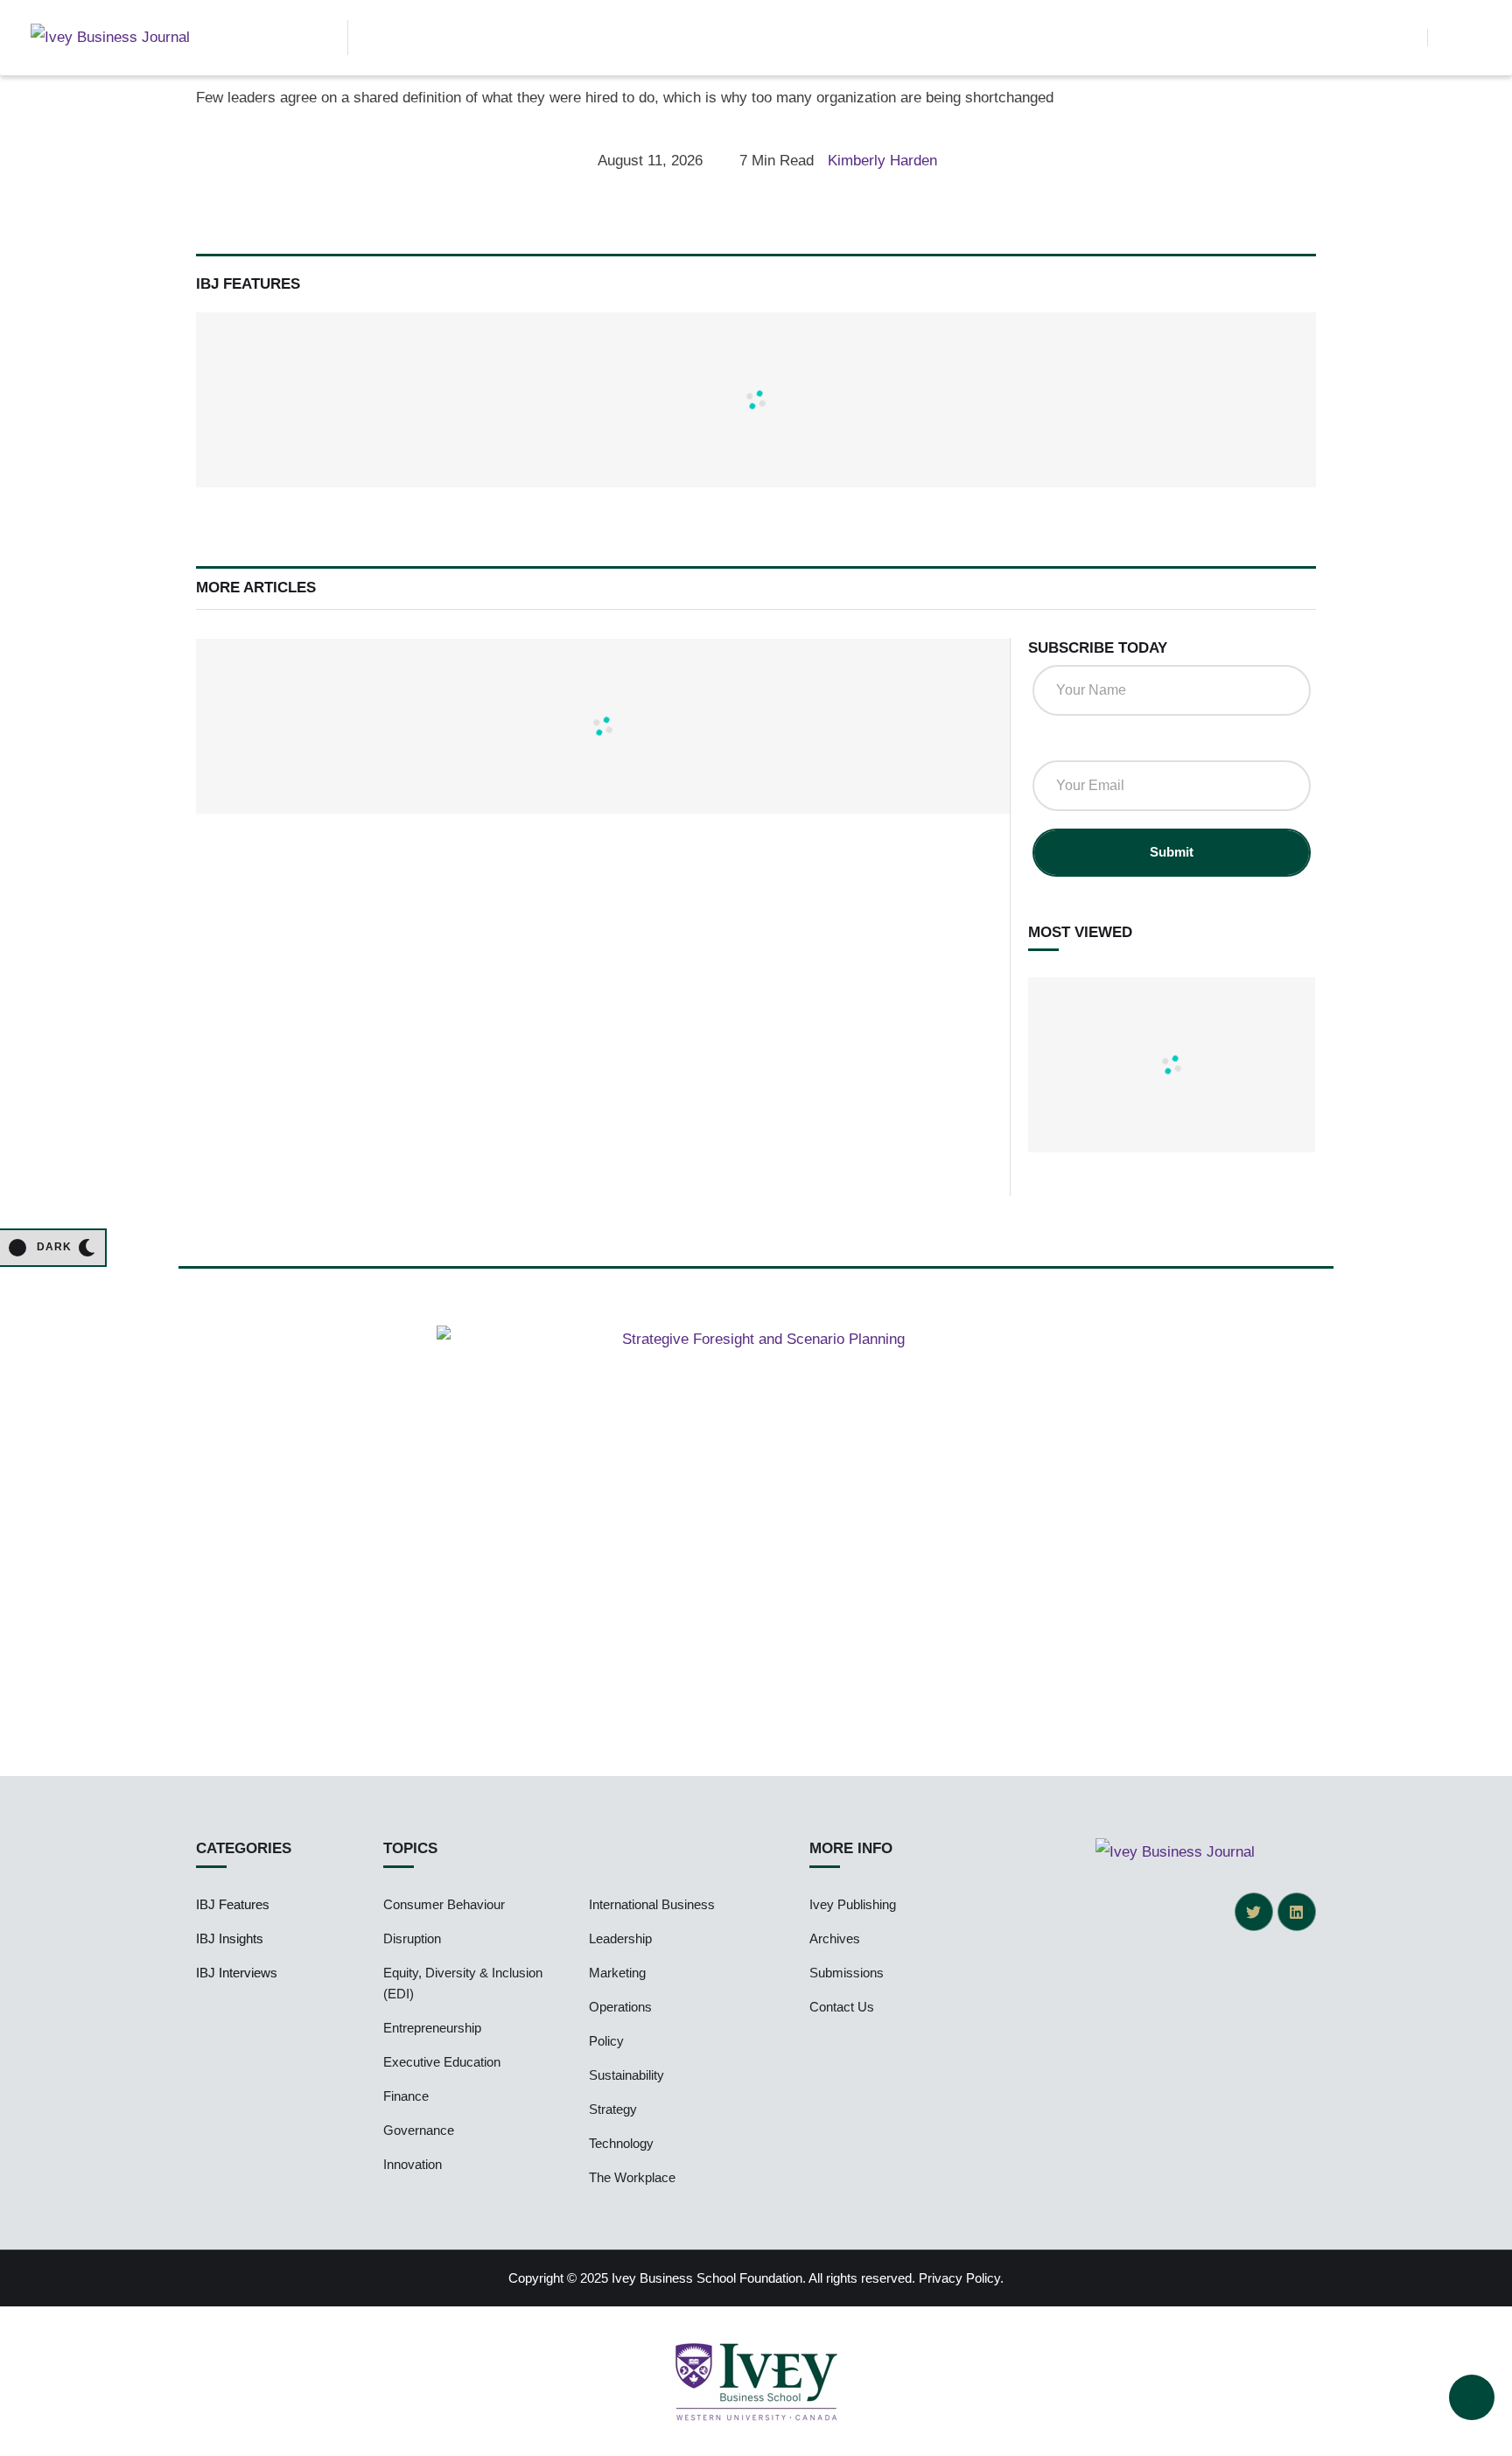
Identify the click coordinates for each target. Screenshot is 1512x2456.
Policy (606, 2041)
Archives (835, 1938)
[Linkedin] (1297, 1912)
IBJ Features (233, 1904)
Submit (1172, 852)
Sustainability (626, 2075)
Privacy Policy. (961, 2278)
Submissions (847, 1973)
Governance (419, 2130)
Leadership (620, 1938)
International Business (652, 1904)
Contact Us (842, 2007)
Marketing (617, 1973)
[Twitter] (1254, 1912)
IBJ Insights (230, 1938)
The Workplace (632, 2177)
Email (1057, 743)
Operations (620, 2007)
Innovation (413, 2164)
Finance (406, 2096)
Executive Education (442, 2062)
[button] (1405, 38)
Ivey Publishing (853, 1904)
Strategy (613, 2109)
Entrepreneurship (432, 2028)
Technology (621, 2143)
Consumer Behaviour (444, 1904)
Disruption (412, 1938)
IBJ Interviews (237, 1973)
